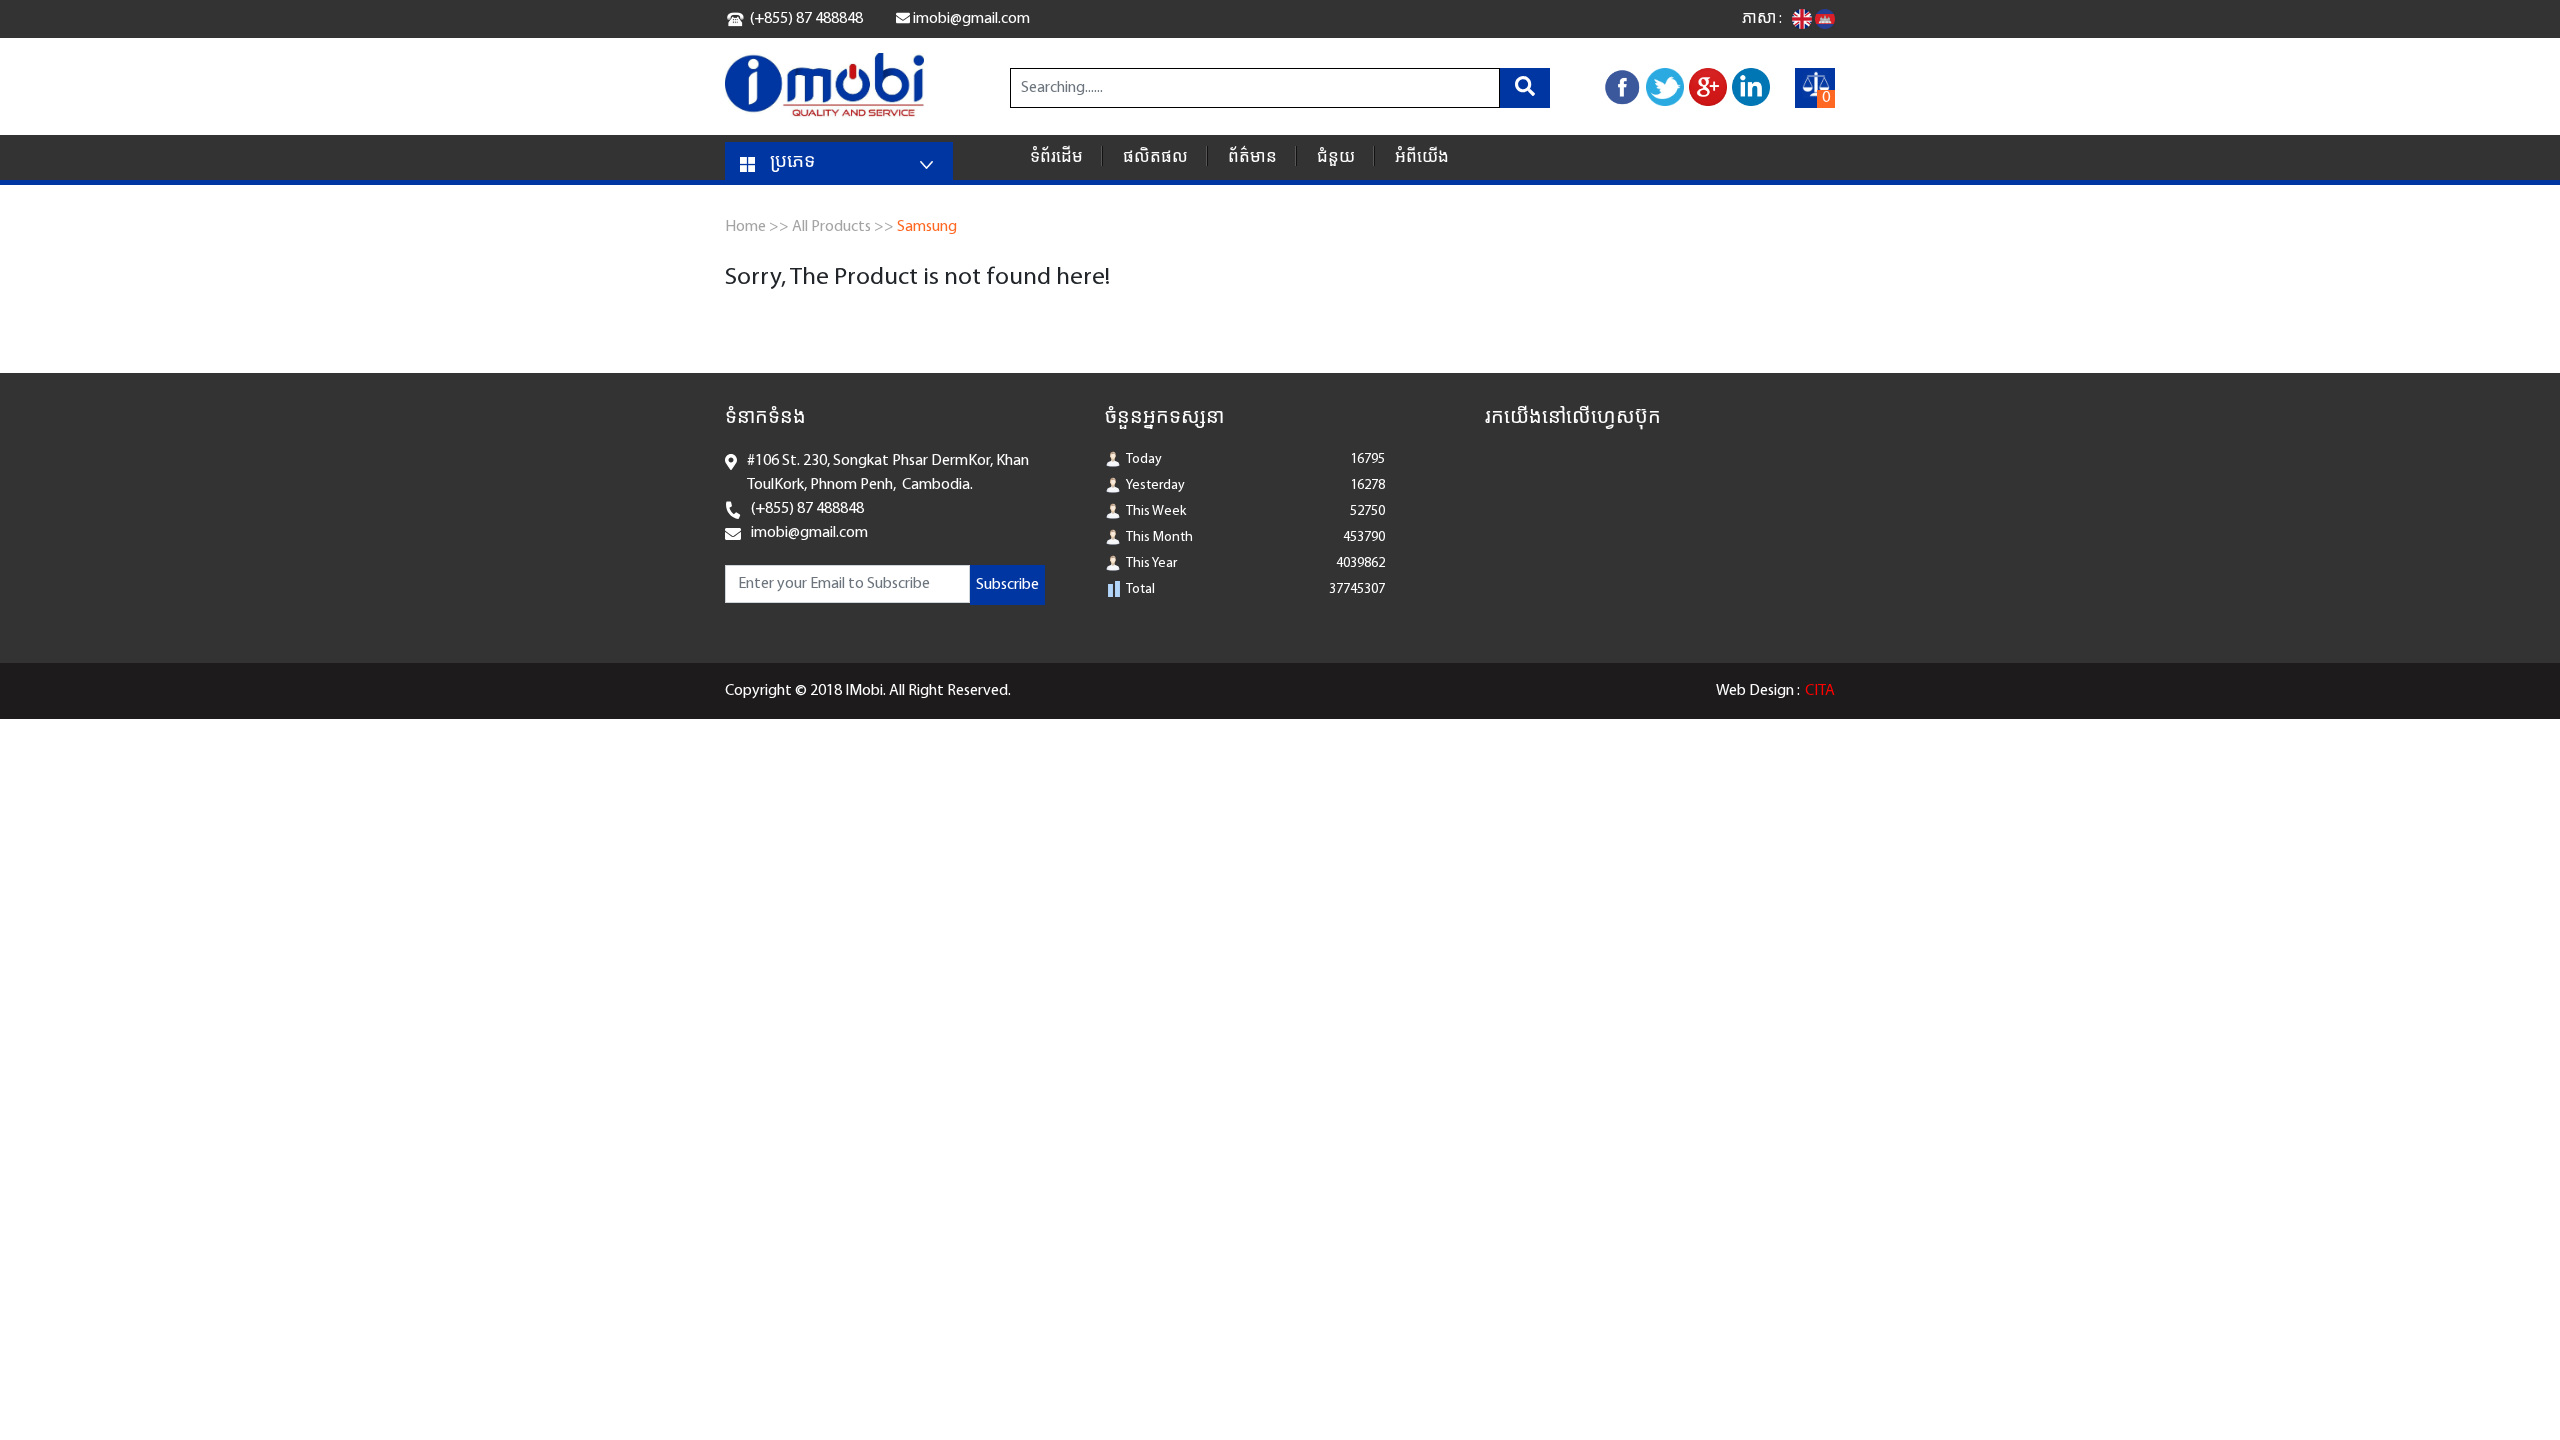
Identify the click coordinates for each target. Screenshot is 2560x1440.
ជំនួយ (1336, 157)
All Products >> (843, 227)
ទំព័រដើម (1056, 157)
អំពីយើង (1422, 157)
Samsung (927, 227)
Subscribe (1007, 585)
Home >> (757, 227)
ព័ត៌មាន (1252, 157)
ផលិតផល (1155, 157)
